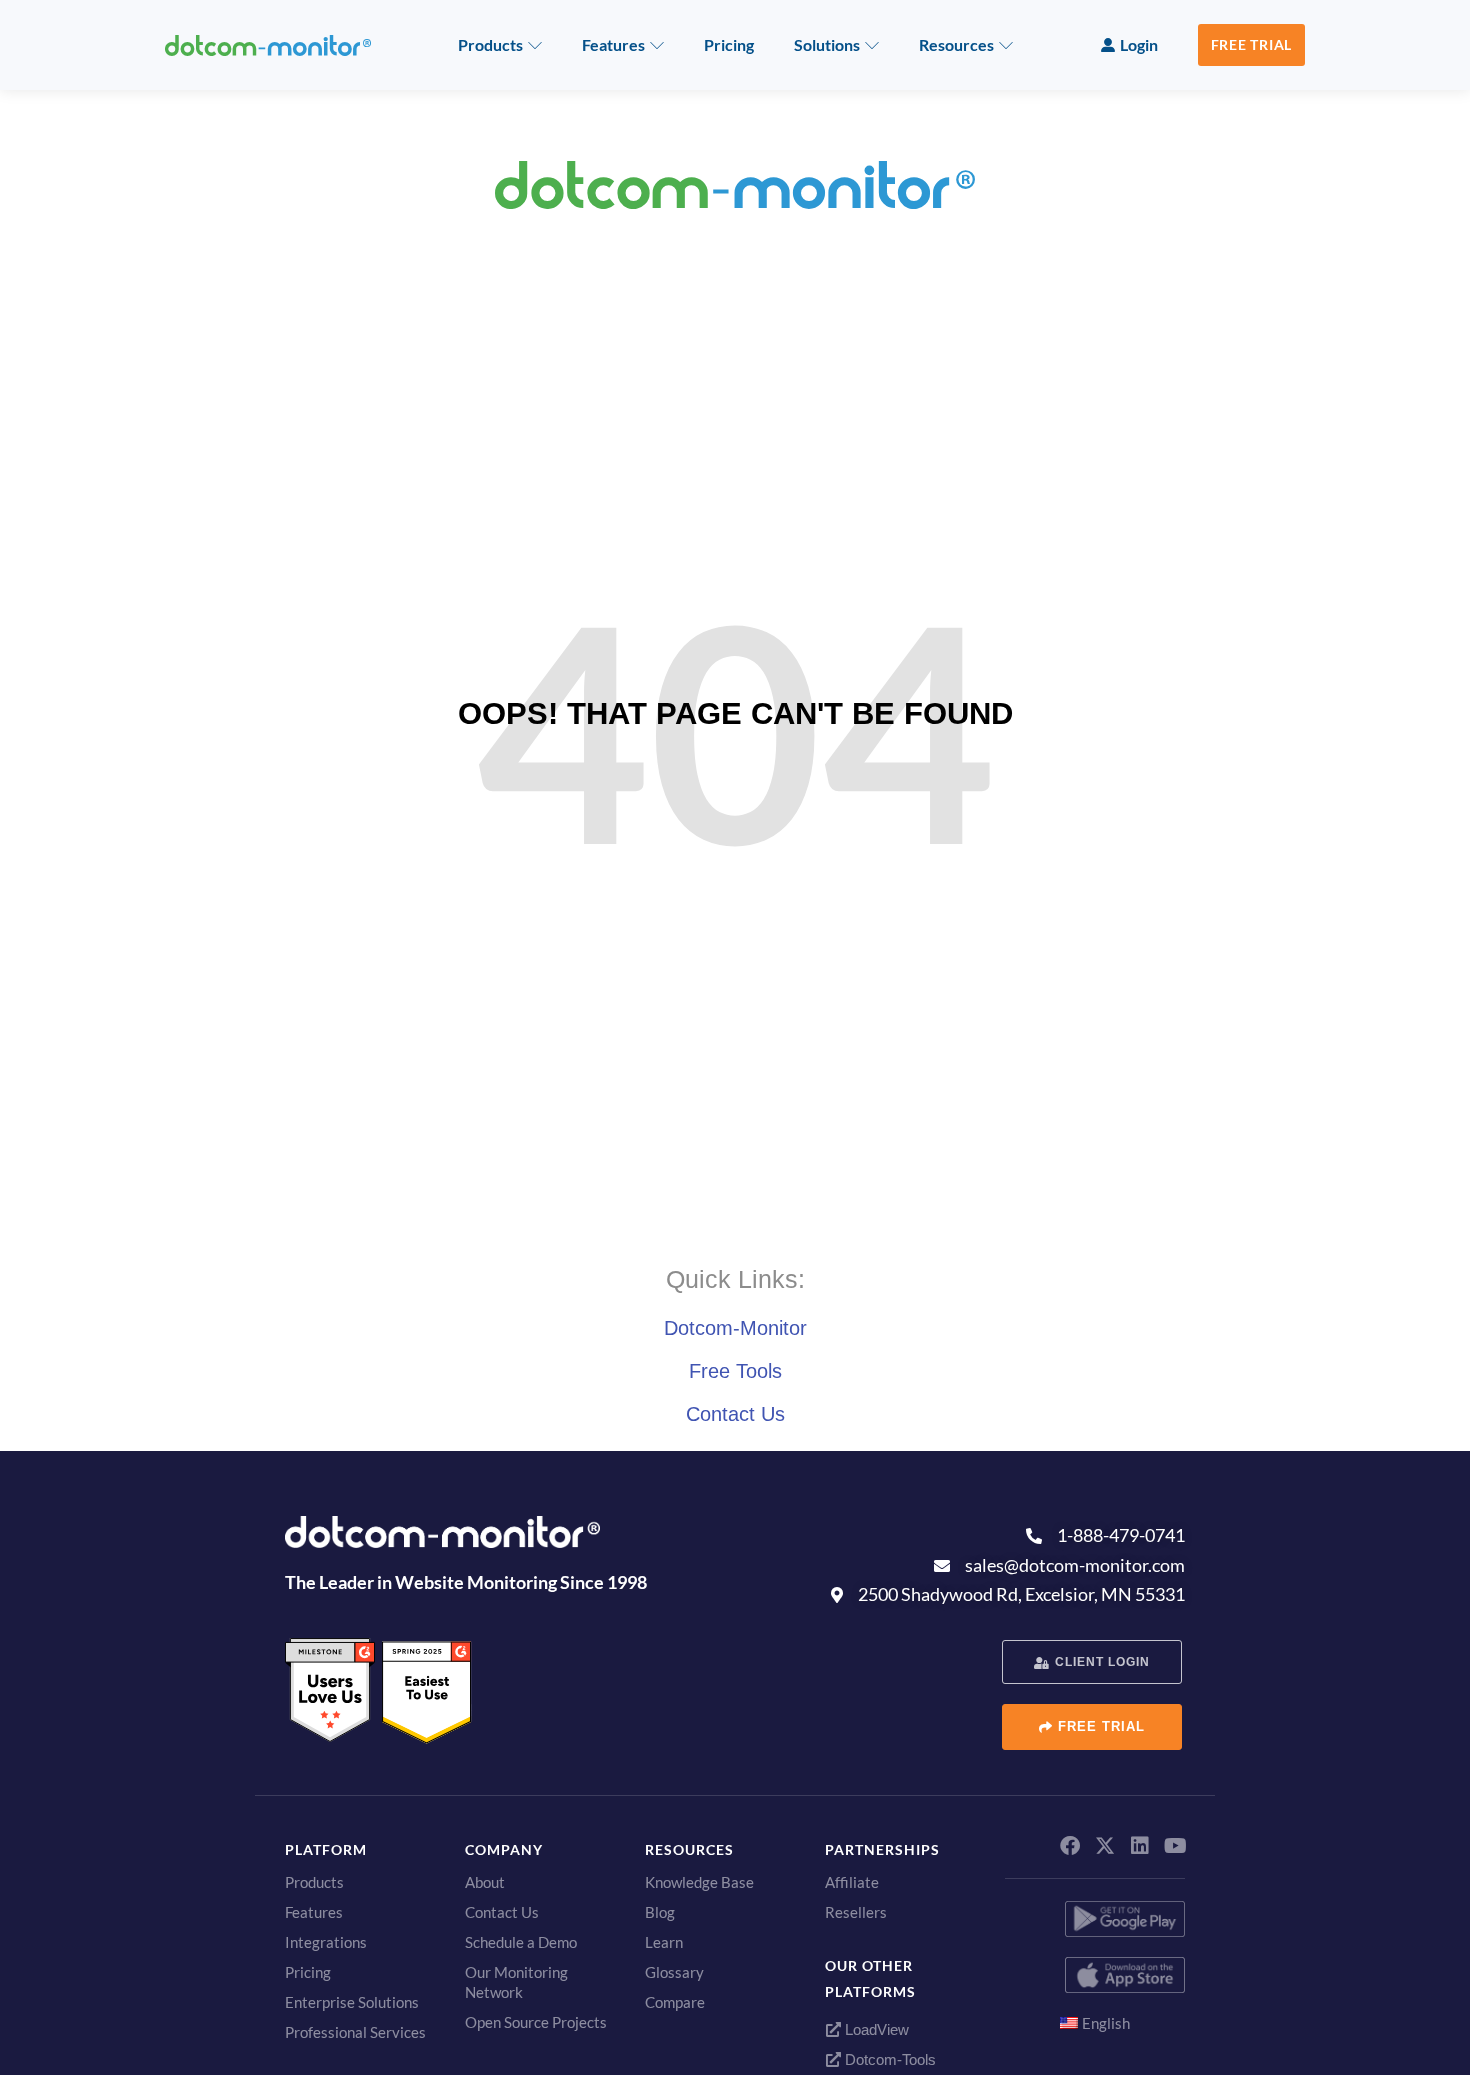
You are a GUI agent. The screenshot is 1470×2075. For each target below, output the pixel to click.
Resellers (856, 1912)
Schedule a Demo (521, 1942)
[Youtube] (1175, 1846)
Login (1139, 44)
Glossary (674, 1972)
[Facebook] (1070, 1846)
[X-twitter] (1105, 1846)
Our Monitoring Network (516, 1982)
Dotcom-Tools (888, 2059)
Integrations (326, 1942)
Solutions (827, 44)
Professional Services (355, 2032)
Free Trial (1252, 44)
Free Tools (735, 1371)
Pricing (729, 44)
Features (613, 44)
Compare (675, 2002)
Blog (660, 1912)
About (485, 1882)
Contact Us (735, 1414)
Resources (956, 44)
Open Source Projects (536, 2022)
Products (490, 44)
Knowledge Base (699, 1882)
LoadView (875, 2029)
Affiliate (852, 1882)
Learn (664, 1942)
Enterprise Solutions (352, 2002)
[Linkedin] (1140, 1846)
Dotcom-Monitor (735, 1328)
